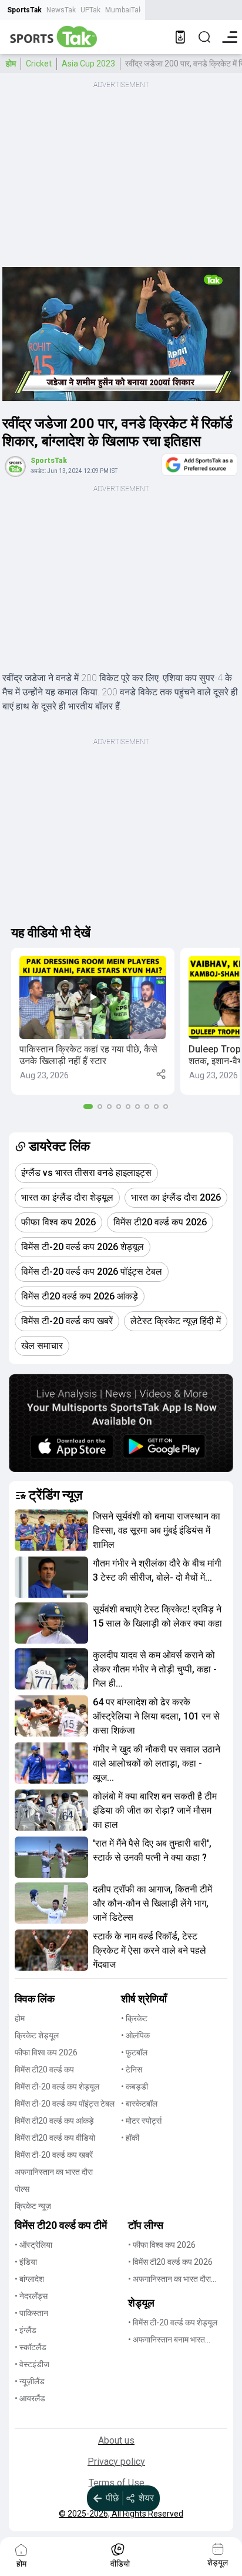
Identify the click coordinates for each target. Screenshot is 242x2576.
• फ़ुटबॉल (134, 2052)
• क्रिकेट (134, 2018)
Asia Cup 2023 (88, 64)
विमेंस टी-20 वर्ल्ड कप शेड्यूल (57, 2087)
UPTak (90, 10)
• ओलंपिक (135, 2035)
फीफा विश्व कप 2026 (46, 2052)
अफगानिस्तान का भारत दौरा (54, 2172)
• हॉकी (130, 2138)
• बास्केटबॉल (139, 2104)
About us (116, 2440)
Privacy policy (116, 2462)
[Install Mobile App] (180, 37)
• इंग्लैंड (26, 2330)
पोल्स (22, 2189)
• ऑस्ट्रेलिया (33, 2245)
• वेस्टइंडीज (32, 2364)
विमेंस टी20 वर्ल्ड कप (44, 2070)
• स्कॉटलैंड (31, 2347)
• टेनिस (132, 2070)
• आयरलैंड (30, 2398)
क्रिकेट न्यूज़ (33, 2206)
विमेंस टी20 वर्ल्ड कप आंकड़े (54, 2121)
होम (11, 64)
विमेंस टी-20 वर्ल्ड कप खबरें (54, 2155)
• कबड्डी (135, 2087)
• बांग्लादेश (29, 2279)
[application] (121, 334)
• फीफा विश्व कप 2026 (162, 2245)
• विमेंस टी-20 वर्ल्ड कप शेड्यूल (173, 2322)
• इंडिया (26, 2262)
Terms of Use (117, 2483)
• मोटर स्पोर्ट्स (141, 2121)
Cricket (39, 64)
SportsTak (24, 10)
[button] (93, 1021)
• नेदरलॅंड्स (31, 2296)
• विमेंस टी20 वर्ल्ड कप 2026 (170, 2262)
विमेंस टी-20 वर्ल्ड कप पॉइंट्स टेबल (65, 2104)
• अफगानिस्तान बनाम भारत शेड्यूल (167, 2340)
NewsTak (61, 10)
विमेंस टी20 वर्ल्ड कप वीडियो (55, 2138)
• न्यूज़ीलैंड (30, 2381)
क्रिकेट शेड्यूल (37, 2035)
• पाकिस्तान (31, 2313)
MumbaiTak (124, 10)
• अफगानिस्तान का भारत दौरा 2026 (169, 2280)
